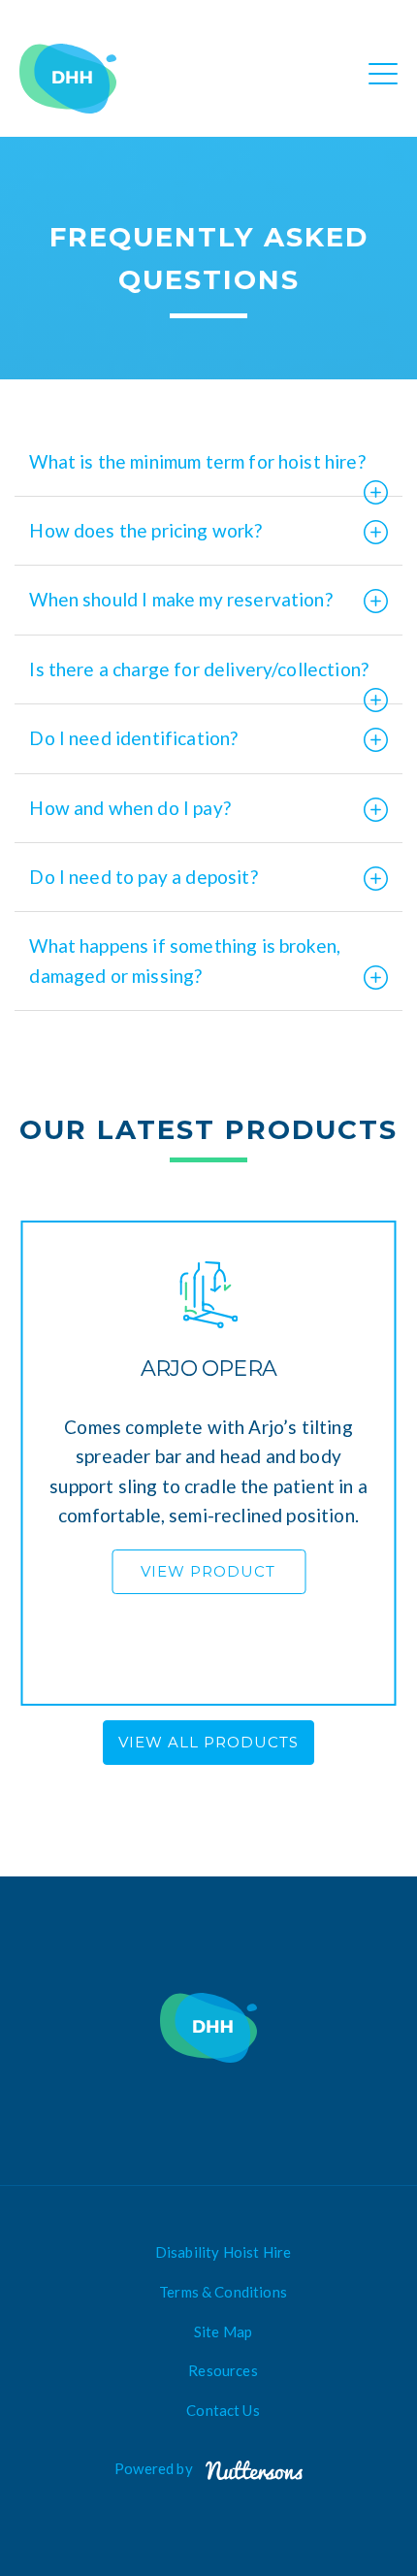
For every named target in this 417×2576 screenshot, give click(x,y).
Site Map (223, 2331)
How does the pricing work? (145, 530)
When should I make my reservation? (180, 599)
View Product (208, 1571)
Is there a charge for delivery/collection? (199, 669)
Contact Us (223, 2410)
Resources (223, 2370)
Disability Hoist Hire (223, 2252)
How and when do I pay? (130, 808)
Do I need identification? (133, 738)
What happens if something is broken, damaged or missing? (185, 960)
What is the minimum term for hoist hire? (197, 461)
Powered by (155, 2468)
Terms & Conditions (223, 2292)
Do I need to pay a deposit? (143, 877)
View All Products (208, 1742)
